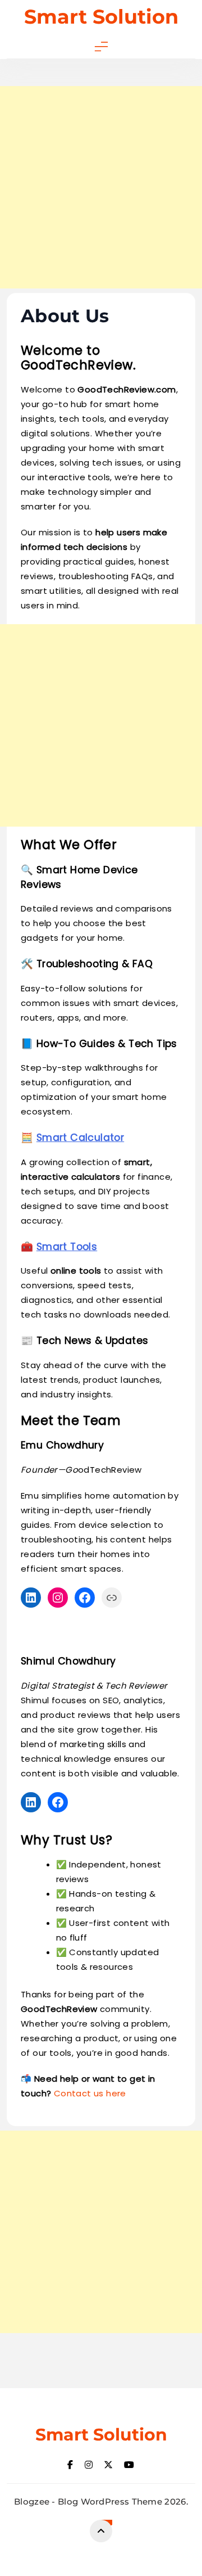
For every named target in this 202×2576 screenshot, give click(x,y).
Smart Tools (67, 1247)
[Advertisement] (101, 187)
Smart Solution (101, 17)
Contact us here (90, 2093)
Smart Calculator (80, 1138)
